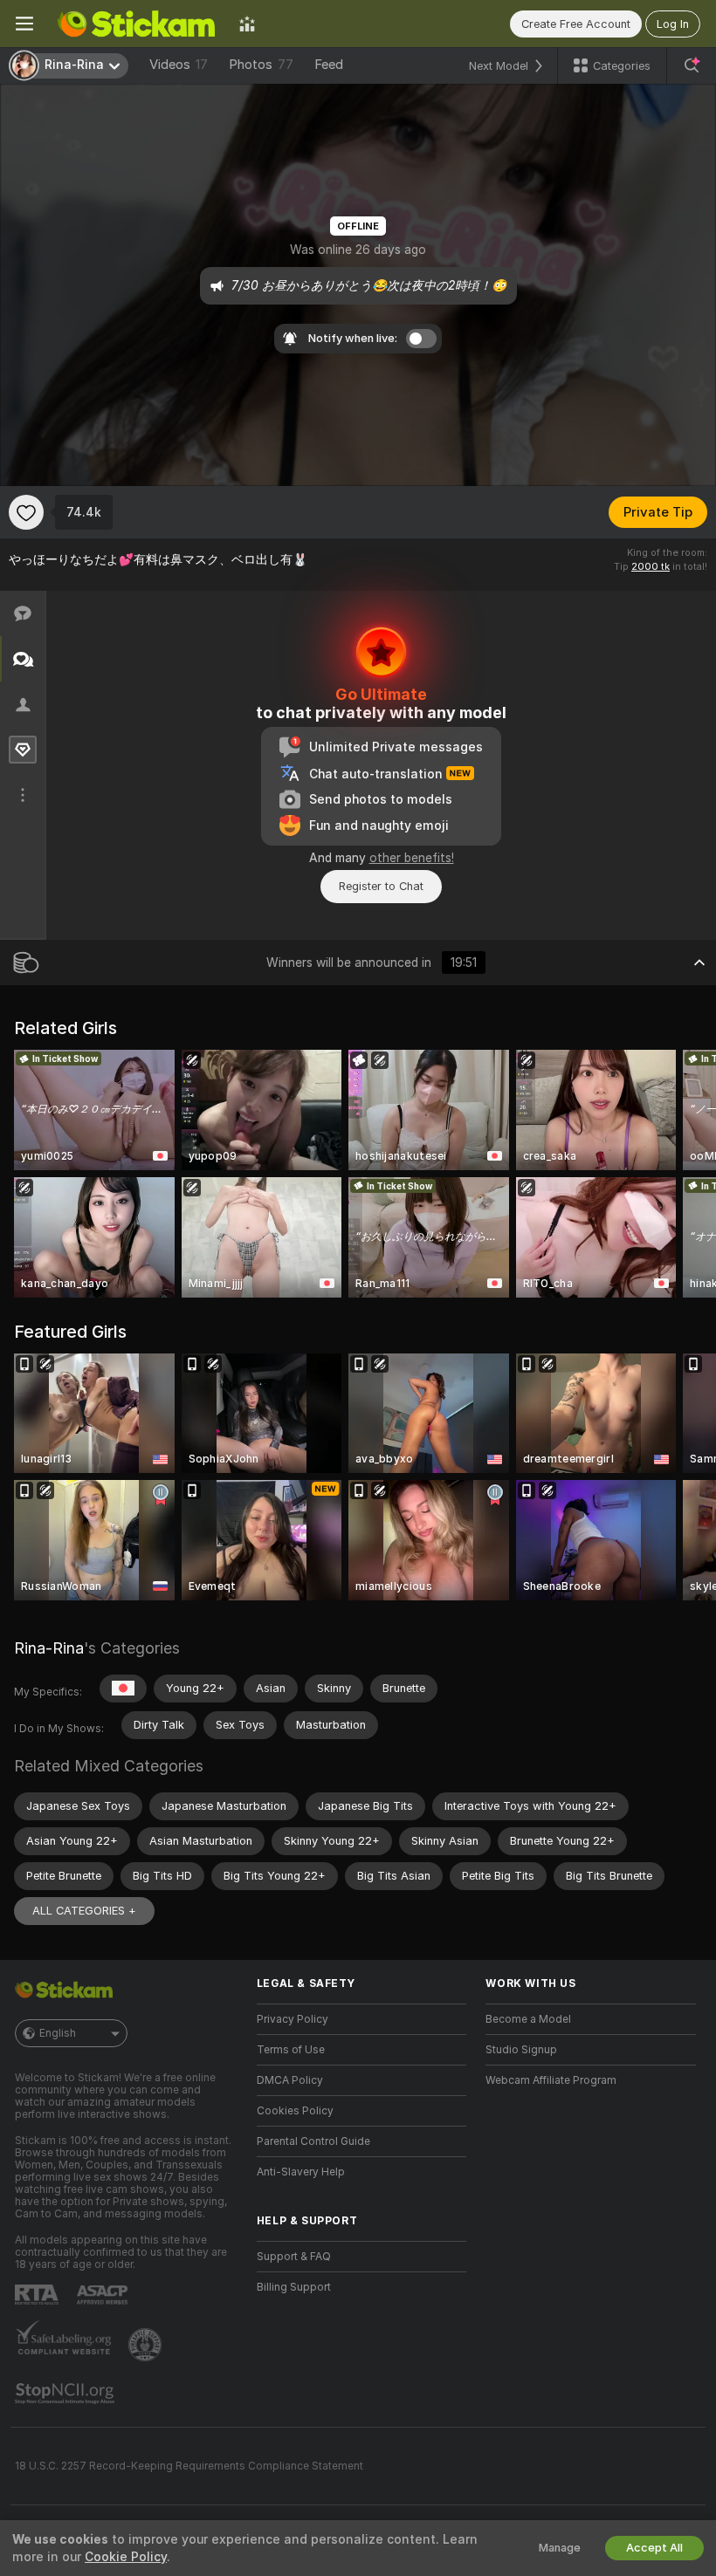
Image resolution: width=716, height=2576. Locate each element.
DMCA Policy (290, 2080)
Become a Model (528, 2019)
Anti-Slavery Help (301, 2172)
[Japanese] (123, 1689)
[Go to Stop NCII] (66, 2394)
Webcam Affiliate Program (551, 2080)
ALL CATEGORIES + (84, 1911)
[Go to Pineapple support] (147, 2345)
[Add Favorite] (26, 512)
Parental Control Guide (313, 2141)
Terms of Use (291, 2050)
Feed (329, 65)
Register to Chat (381, 886)
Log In (673, 24)
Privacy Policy (293, 2019)
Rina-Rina (49, 1648)
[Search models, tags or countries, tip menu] (692, 65)
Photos (261, 65)
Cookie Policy (126, 2557)
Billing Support (294, 2287)
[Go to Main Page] (136, 24)
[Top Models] (247, 24)
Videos (179, 65)
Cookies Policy (295, 2111)
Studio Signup (521, 2050)
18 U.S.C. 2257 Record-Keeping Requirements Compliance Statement (189, 2466)
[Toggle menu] (24, 24)
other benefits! (412, 858)
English (58, 2033)
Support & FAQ (294, 2257)
